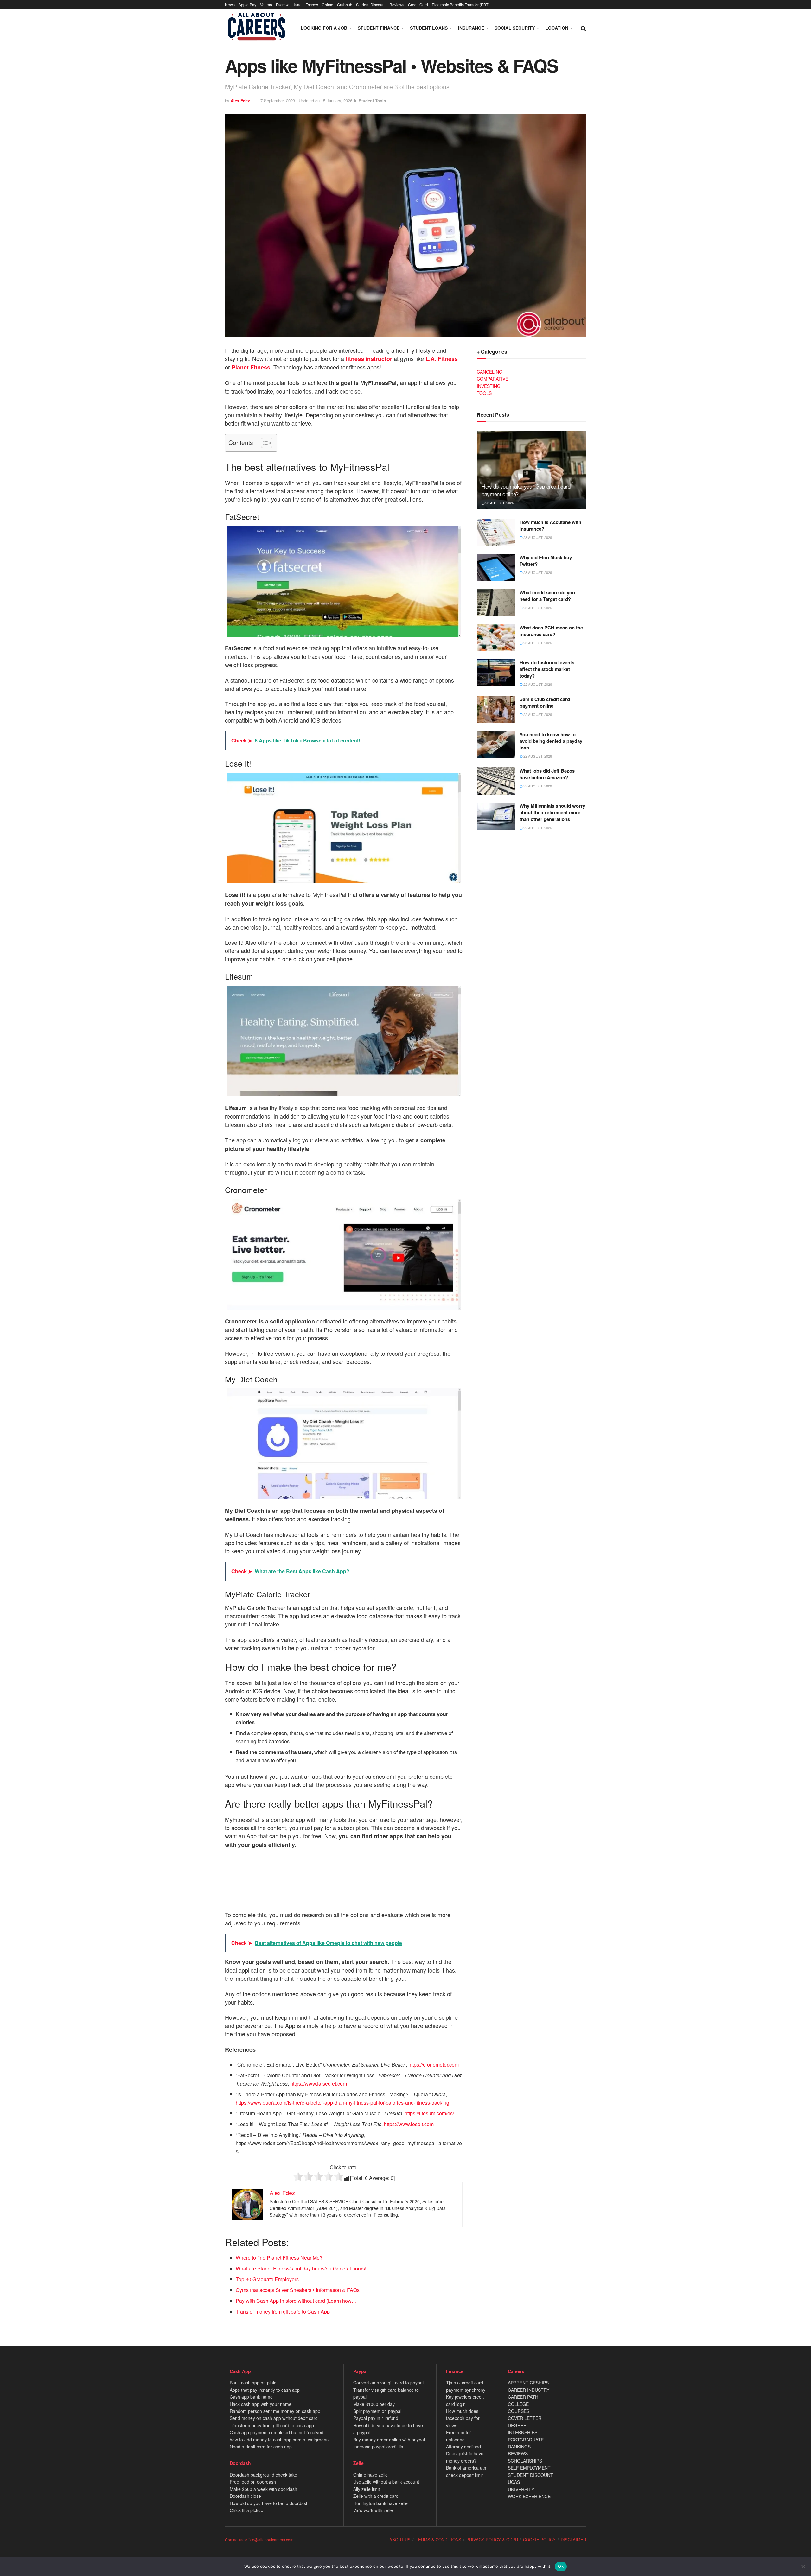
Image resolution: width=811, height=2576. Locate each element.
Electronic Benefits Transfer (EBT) (461, 5)
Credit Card (418, 5)
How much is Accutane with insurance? (550, 525)
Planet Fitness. (251, 367)
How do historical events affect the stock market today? (547, 669)
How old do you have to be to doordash (269, 2503)
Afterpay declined (463, 2447)
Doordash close (245, 2496)
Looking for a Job (324, 28)
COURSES (519, 2411)
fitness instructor (368, 359)
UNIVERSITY (521, 2489)
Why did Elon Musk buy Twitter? (546, 561)
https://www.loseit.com (408, 2124)
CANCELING (490, 372)
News (230, 5)
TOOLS (484, 393)
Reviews (397, 5)
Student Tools (372, 101)
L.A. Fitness (442, 359)
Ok (561, 2566)
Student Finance (379, 28)
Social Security (515, 28)
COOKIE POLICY (539, 2539)
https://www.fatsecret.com (319, 2084)
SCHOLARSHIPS (525, 2461)
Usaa (297, 5)
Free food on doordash (253, 2482)
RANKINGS (519, 2447)
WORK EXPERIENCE (529, 2496)
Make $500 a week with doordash (263, 2489)
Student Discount (371, 5)
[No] (803, 2567)
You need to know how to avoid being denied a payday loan (551, 741)
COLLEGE (518, 2404)
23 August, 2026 (499, 503)
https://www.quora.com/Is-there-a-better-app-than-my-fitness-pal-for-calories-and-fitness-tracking (342, 2102)
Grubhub (345, 5)
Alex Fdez (240, 101)
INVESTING (489, 386)
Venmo (266, 5)
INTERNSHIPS (523, 2432)
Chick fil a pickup (246, 2510)
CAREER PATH (523, 2397)
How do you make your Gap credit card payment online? (526, 490)
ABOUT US (400, 2539)
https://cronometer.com (434, 2065)
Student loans (429, 28)
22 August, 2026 (537, 684)
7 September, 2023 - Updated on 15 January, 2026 (306, 101)
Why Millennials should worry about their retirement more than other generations (552, 812)
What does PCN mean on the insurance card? (551, 631)
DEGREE (517, 2425)
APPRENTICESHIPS (528, 2383)
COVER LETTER (525, 2418)
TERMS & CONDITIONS (438, 2539)
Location (557, 28)
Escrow (282, 5)
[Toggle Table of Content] (263, 443)
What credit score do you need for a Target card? (547, 596)
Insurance (471, 28)
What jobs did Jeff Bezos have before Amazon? (547, 774)
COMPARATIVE (492, 379)
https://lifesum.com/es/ (429, 2113)
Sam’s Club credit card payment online (545, 702)
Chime (328, 5)
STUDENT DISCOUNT (530, 2475)
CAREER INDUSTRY (529, 2390)
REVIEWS (518, 2453)
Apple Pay (247, 5)
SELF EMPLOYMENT (529, 2468)
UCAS (514, 2482)
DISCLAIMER (573, 2539)
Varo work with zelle (373, 2510)
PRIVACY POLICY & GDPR (492, 2539)
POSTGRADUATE (526, 2440)
